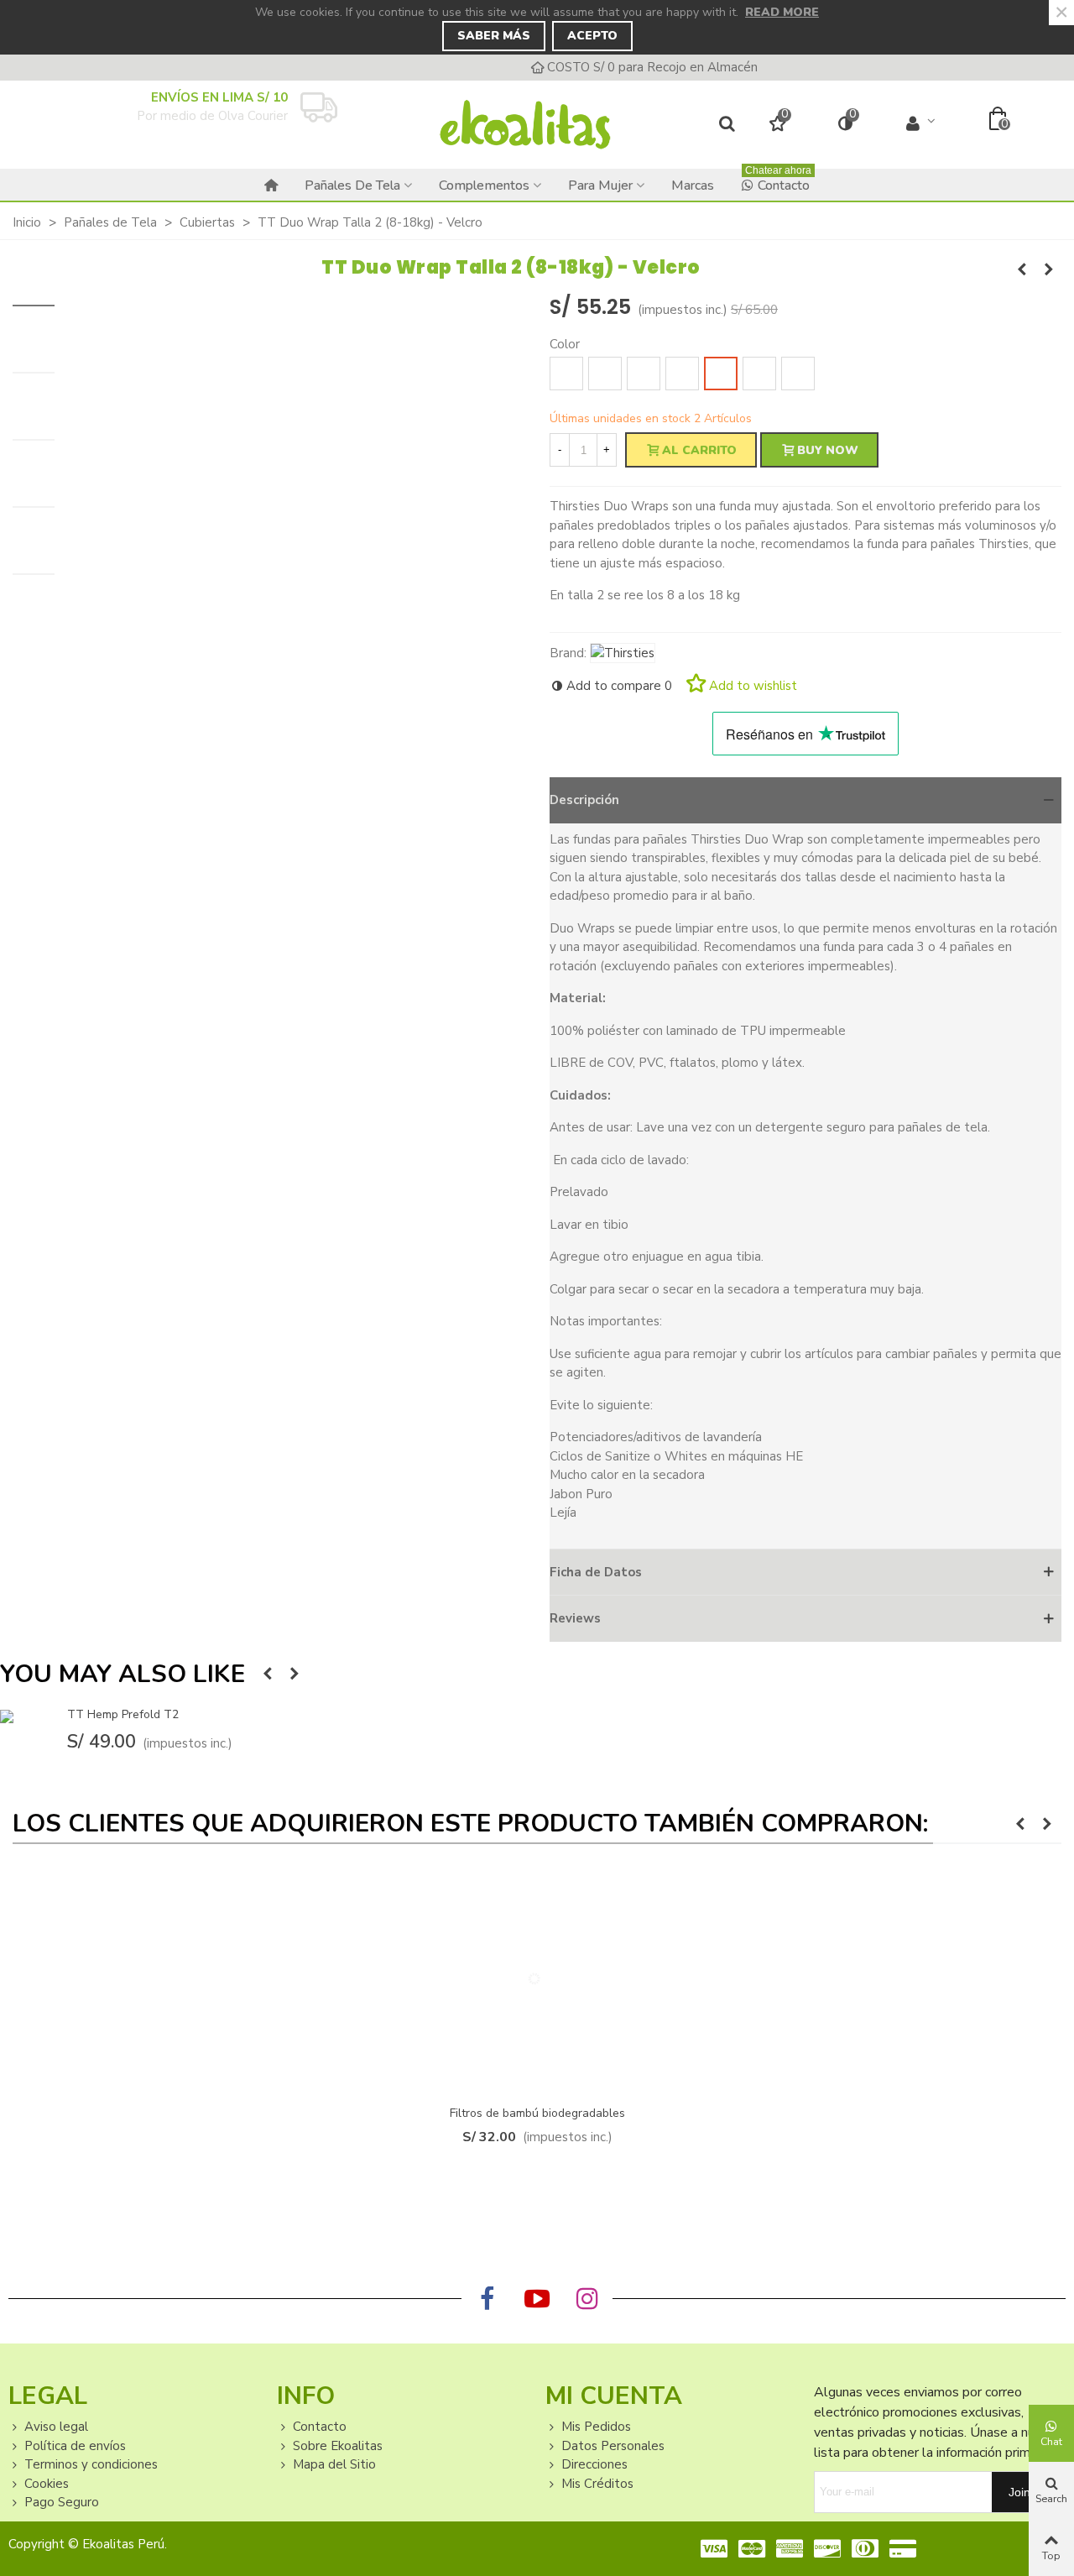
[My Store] (525, 125)
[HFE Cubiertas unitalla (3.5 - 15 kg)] (1049, 269)
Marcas (693, 185)
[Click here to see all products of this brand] (623, 653)
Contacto (778, 182)
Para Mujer (600, 185)
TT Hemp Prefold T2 (123, 1714)
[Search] (727, 125)
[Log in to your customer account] (921, 124)
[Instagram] (587, 2299)
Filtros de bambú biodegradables (537, 2113)
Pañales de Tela (352, 185)
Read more (782, 12)
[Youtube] (537, 2299)
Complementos (484, 185)
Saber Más (494, 36)
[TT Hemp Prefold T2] (1022, 269)
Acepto (592, 36)
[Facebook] (487, 2299)
